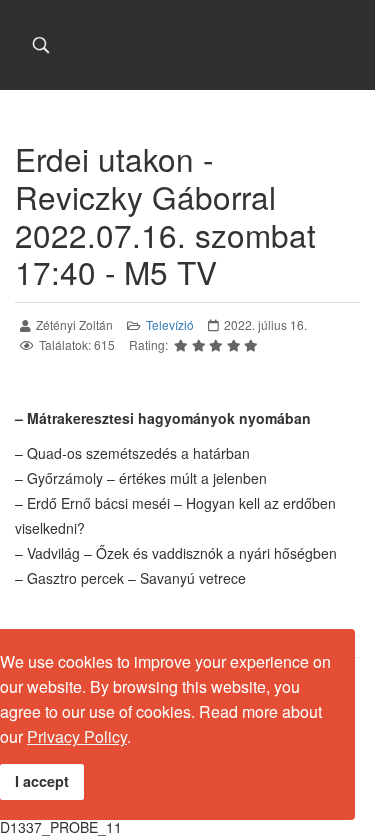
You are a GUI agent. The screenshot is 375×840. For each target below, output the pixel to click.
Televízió (170, 324)
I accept (42, 781)
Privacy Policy (77, 736)
